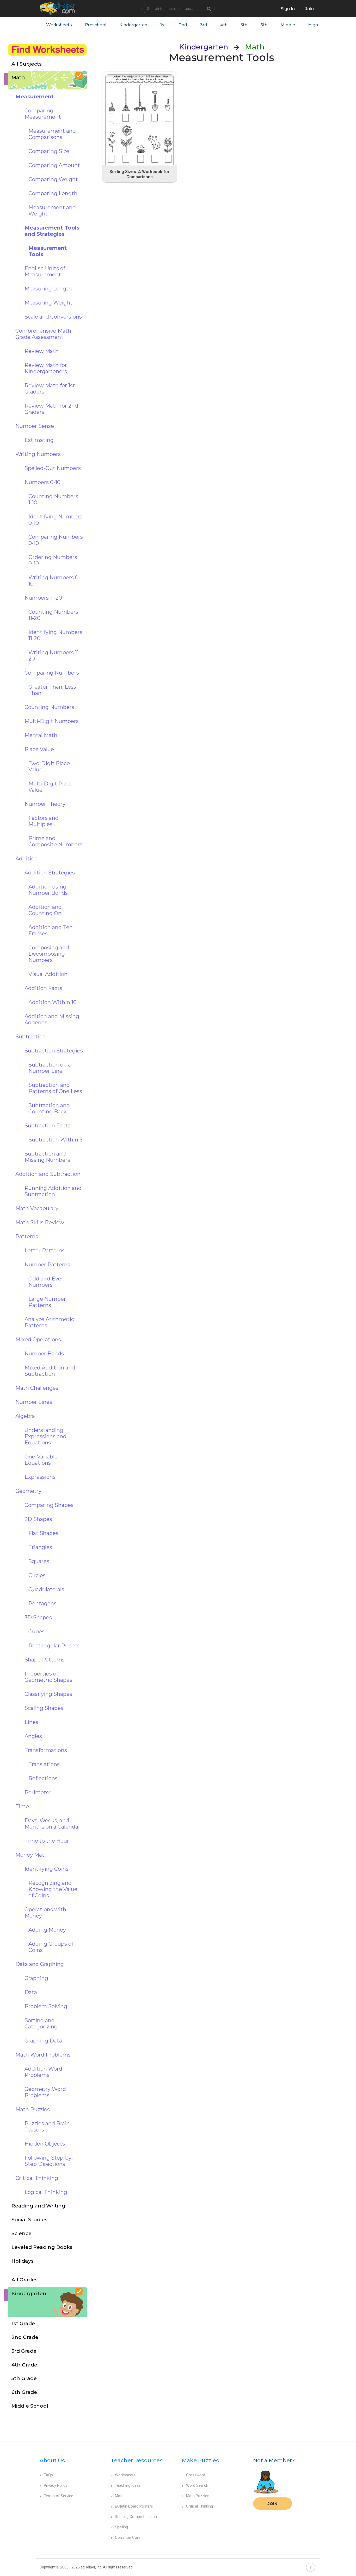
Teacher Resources (137, 2460)
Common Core (128, 2537)
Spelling (121, 2527)
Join (273, 2504)
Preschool (96, 25)
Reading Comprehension (136, 2517)
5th (244, 25)
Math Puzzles (198, 2496)
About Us (52, 2460)
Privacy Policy (56, 2485)
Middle (288, 25)
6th (264, 25)
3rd (204, 25)
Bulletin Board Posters (134, 2506)
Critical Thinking (200, 2506)
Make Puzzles (200, 2460)
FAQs (48, 2475)
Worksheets (59, 25)
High (313, 25)
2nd (183, 25)
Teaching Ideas (128, 2485)
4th (224, 25)
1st (163, 25)
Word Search (197, 2485)
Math (119, 2496)
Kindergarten (133, 25)
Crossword (196, 2475)
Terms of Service (59, 2496)
